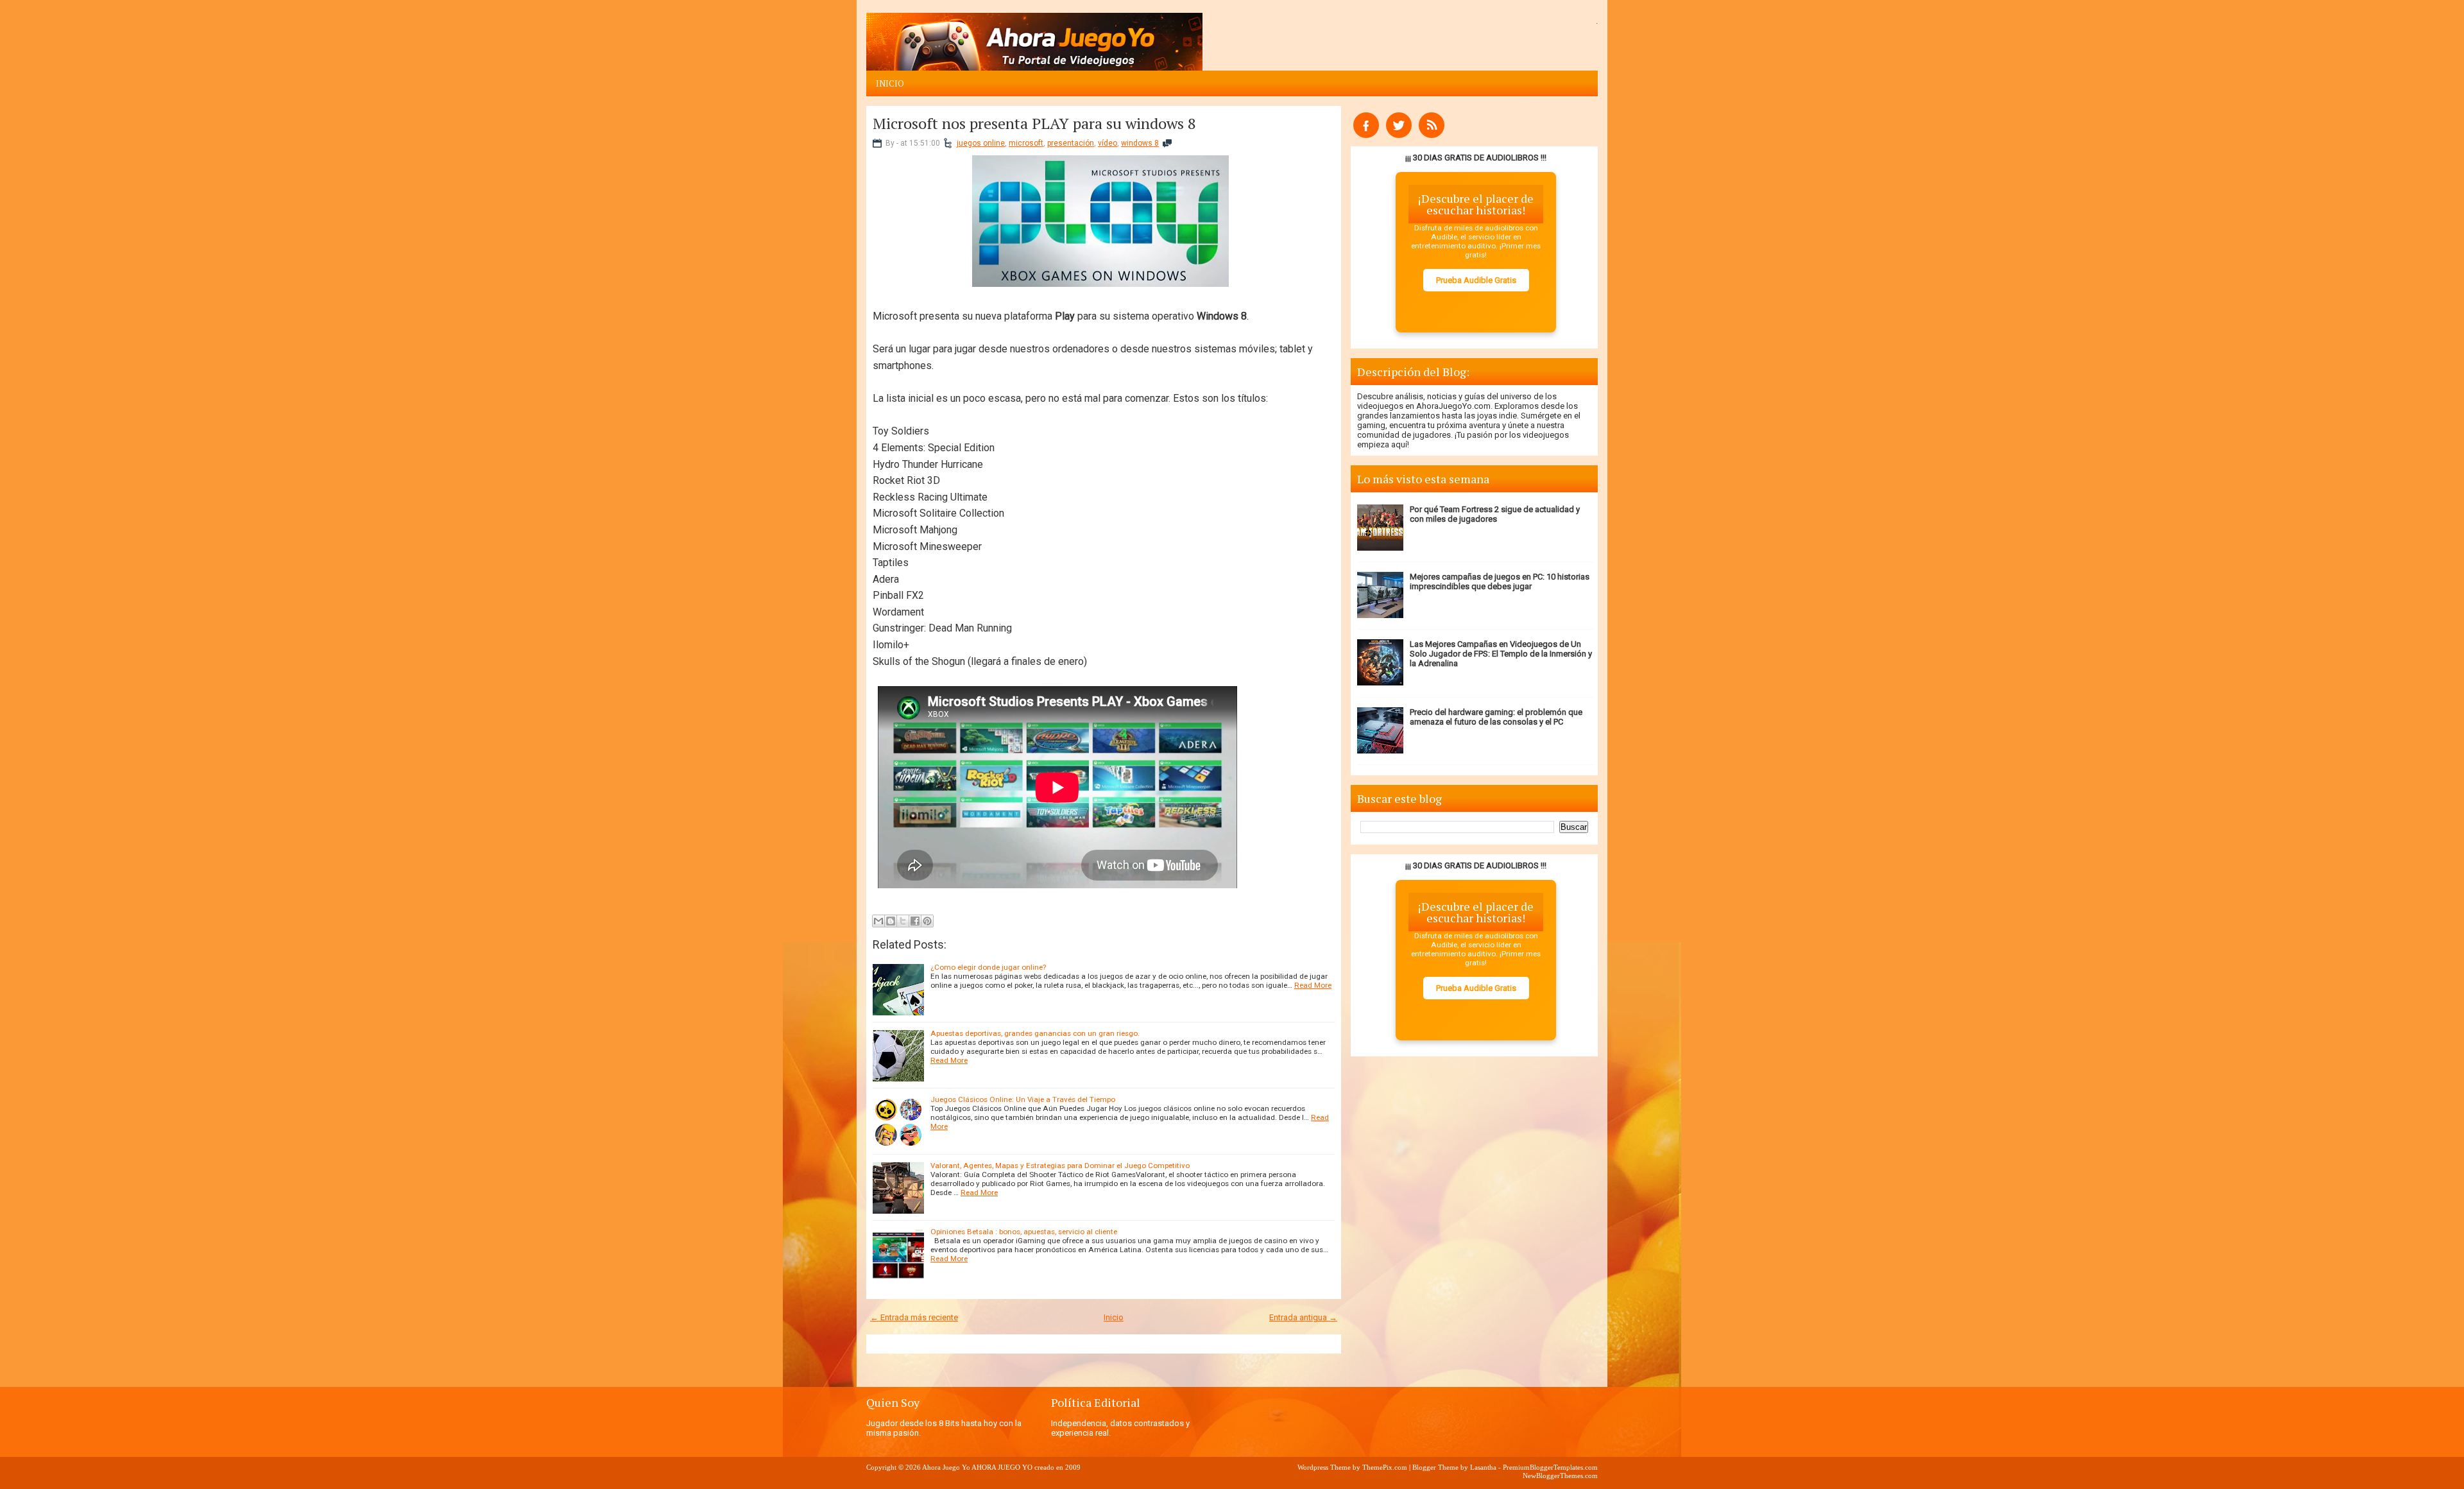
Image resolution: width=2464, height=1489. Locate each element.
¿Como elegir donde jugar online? (988, 967)
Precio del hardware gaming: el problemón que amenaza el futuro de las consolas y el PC (1496, 717)
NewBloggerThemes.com (1560, 1476)
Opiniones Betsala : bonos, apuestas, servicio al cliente (1024, 1232)
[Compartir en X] (903, 921)
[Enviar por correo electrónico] (878, 921)
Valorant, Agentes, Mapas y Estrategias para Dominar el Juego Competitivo (1060, 1166)
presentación (1071, 143)
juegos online (981, 143)
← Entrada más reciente (914, 1317)
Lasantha (1483, 1467)
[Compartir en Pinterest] (927, 921)
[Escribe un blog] (891, 921)
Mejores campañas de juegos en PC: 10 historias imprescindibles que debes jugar (1500, 581)
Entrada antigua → (1303, 1317)
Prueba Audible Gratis (1476, 280)
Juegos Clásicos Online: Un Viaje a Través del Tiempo (1023, 1099)
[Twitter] (1399, 135)
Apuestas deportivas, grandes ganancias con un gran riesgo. (1035, 1033)
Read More (1313, 985)
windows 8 (1140, 143)
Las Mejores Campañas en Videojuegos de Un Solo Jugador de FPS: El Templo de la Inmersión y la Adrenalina (1501, 654)
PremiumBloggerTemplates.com (1550, 1467)
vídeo (1108, 143)
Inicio (890, 83)
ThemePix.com (1385, 1467)
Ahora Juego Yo (946, 1467)
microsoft (1026, 143)
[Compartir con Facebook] (915, 921)
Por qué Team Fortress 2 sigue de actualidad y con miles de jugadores (1495, 514)
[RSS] (1432, 135)
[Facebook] (1366, 135)
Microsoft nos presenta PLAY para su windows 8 (1034, 123)
